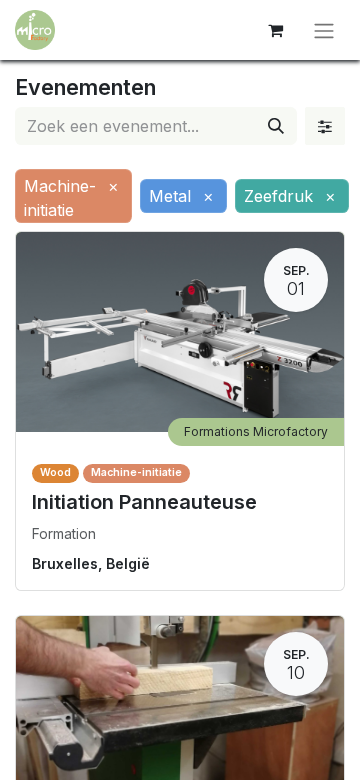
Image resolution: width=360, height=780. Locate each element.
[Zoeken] (276, 126)
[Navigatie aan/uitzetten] (324, 30)
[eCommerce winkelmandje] (275, 30)
